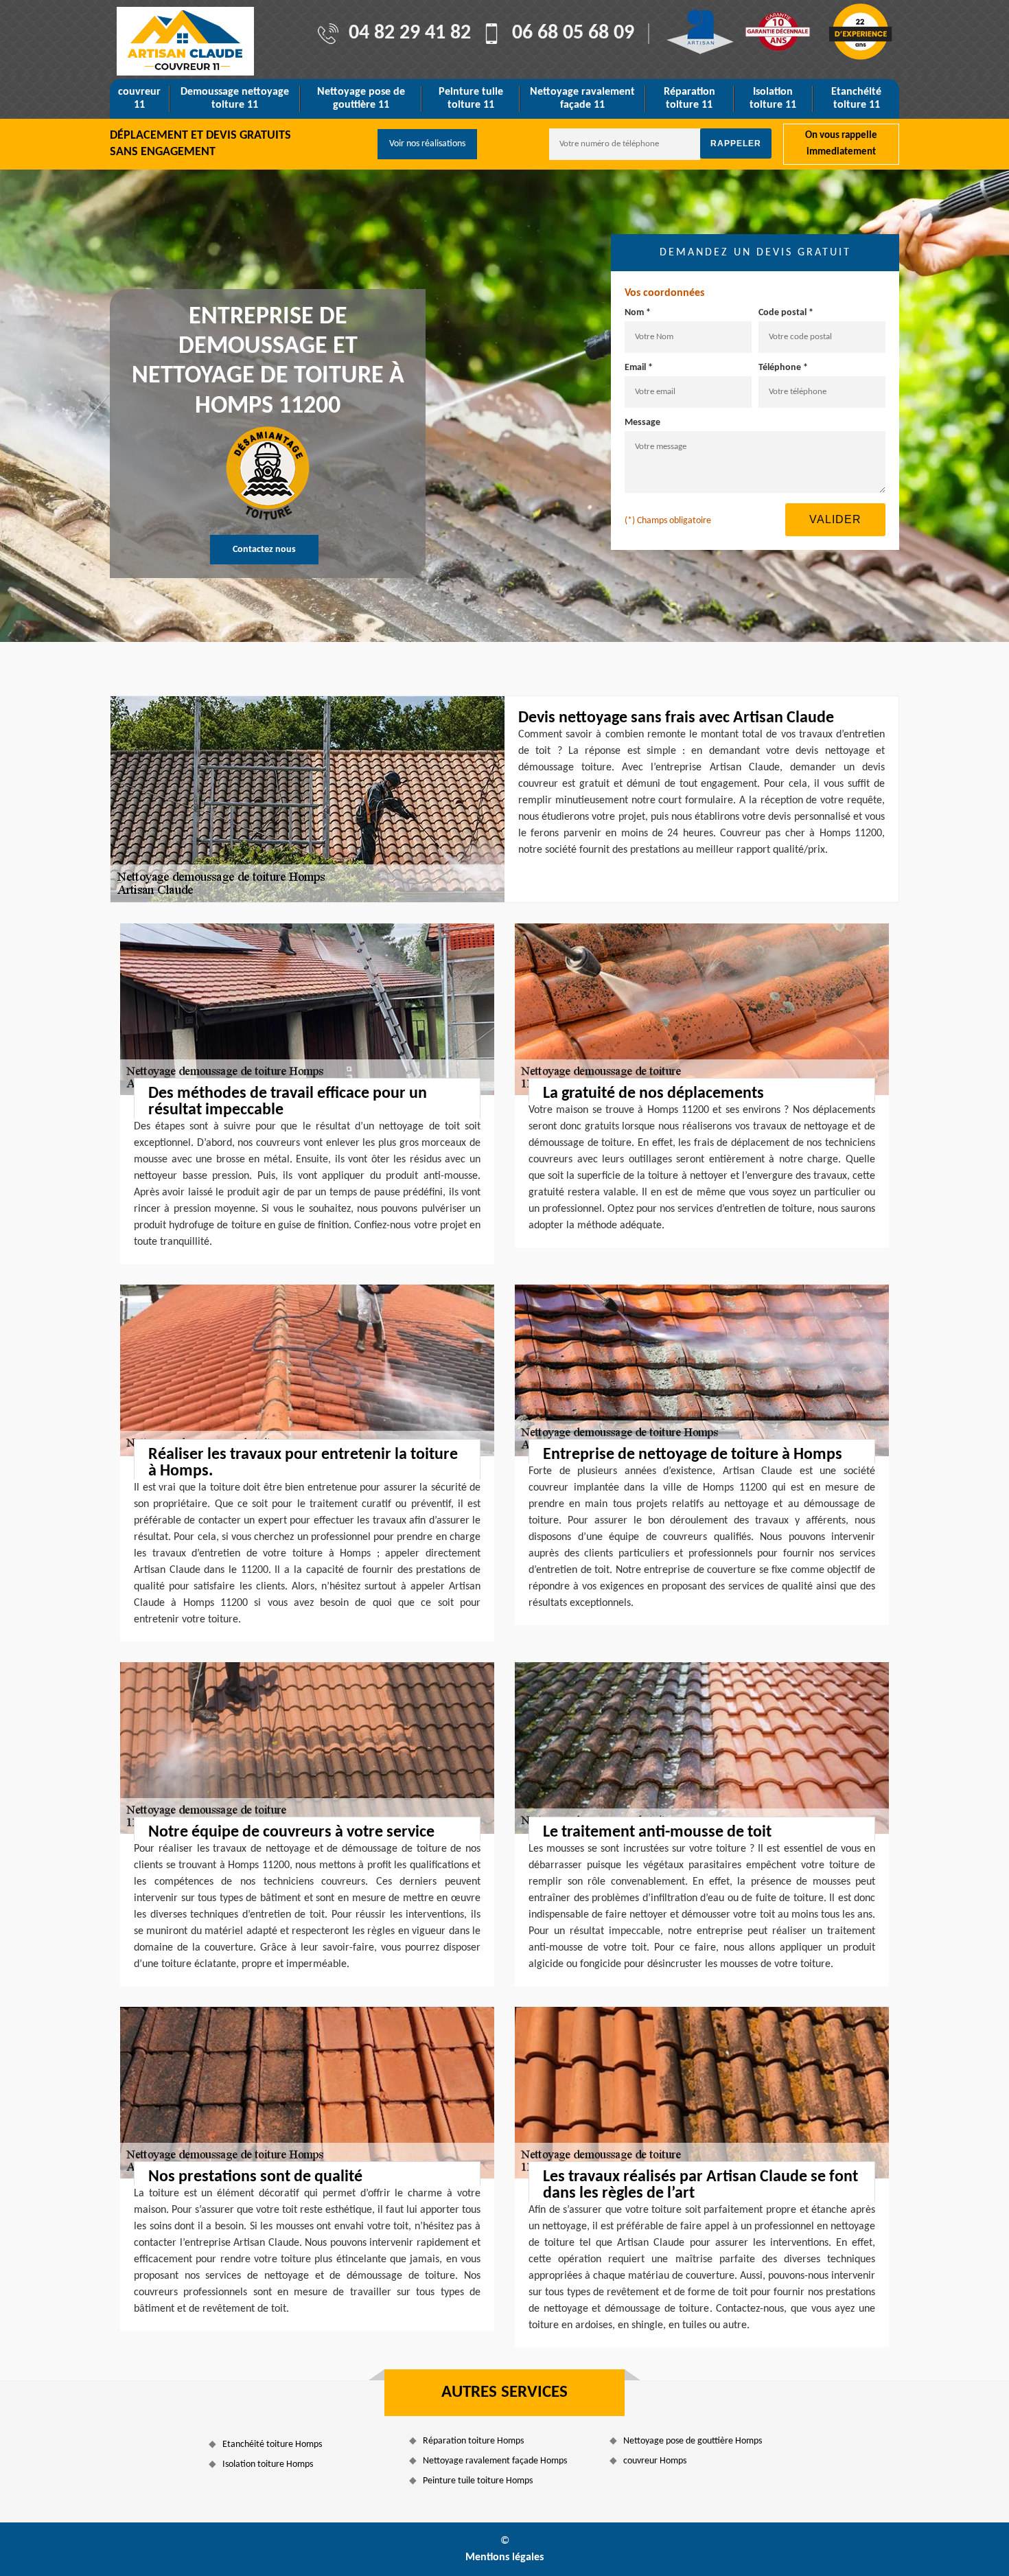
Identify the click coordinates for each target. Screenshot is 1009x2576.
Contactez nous (264, 550)
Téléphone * (783, 368)
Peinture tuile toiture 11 (471, 99)
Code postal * (786, 313)
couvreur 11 (139, 99)
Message (642, 423)
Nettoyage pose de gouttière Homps (693, 2441)
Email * (639, 368)
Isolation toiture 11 (773, 99)
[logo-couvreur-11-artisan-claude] (185, 41)
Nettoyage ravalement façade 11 (582, 99)
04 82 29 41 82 (410, 34)
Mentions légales (505, 2557)
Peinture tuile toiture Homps (478, 2481)
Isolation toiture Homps (268, 2464)
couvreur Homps (655, 2461)
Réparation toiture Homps (473, 2441)
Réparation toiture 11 (689, 99)
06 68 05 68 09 (573, 34)
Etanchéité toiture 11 (856, 99)
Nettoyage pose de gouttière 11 (361, 99)
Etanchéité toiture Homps (272, 2445)
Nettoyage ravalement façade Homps (495, 2461)
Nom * (638, 313)
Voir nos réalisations (427, 144)
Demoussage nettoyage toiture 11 (235, 99)
